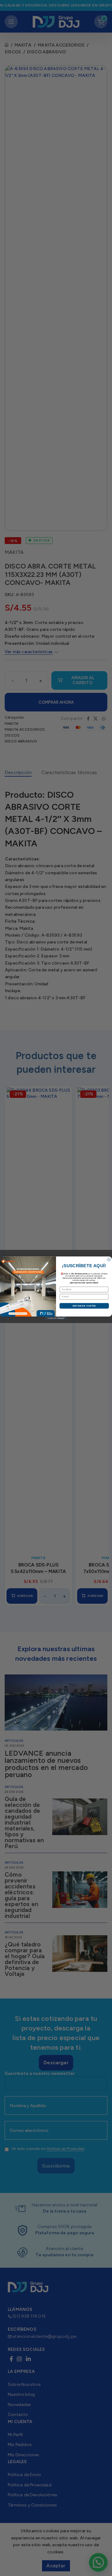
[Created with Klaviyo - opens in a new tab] (56, 1318)
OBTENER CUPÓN (84, 1306)
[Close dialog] (109, 1259)
